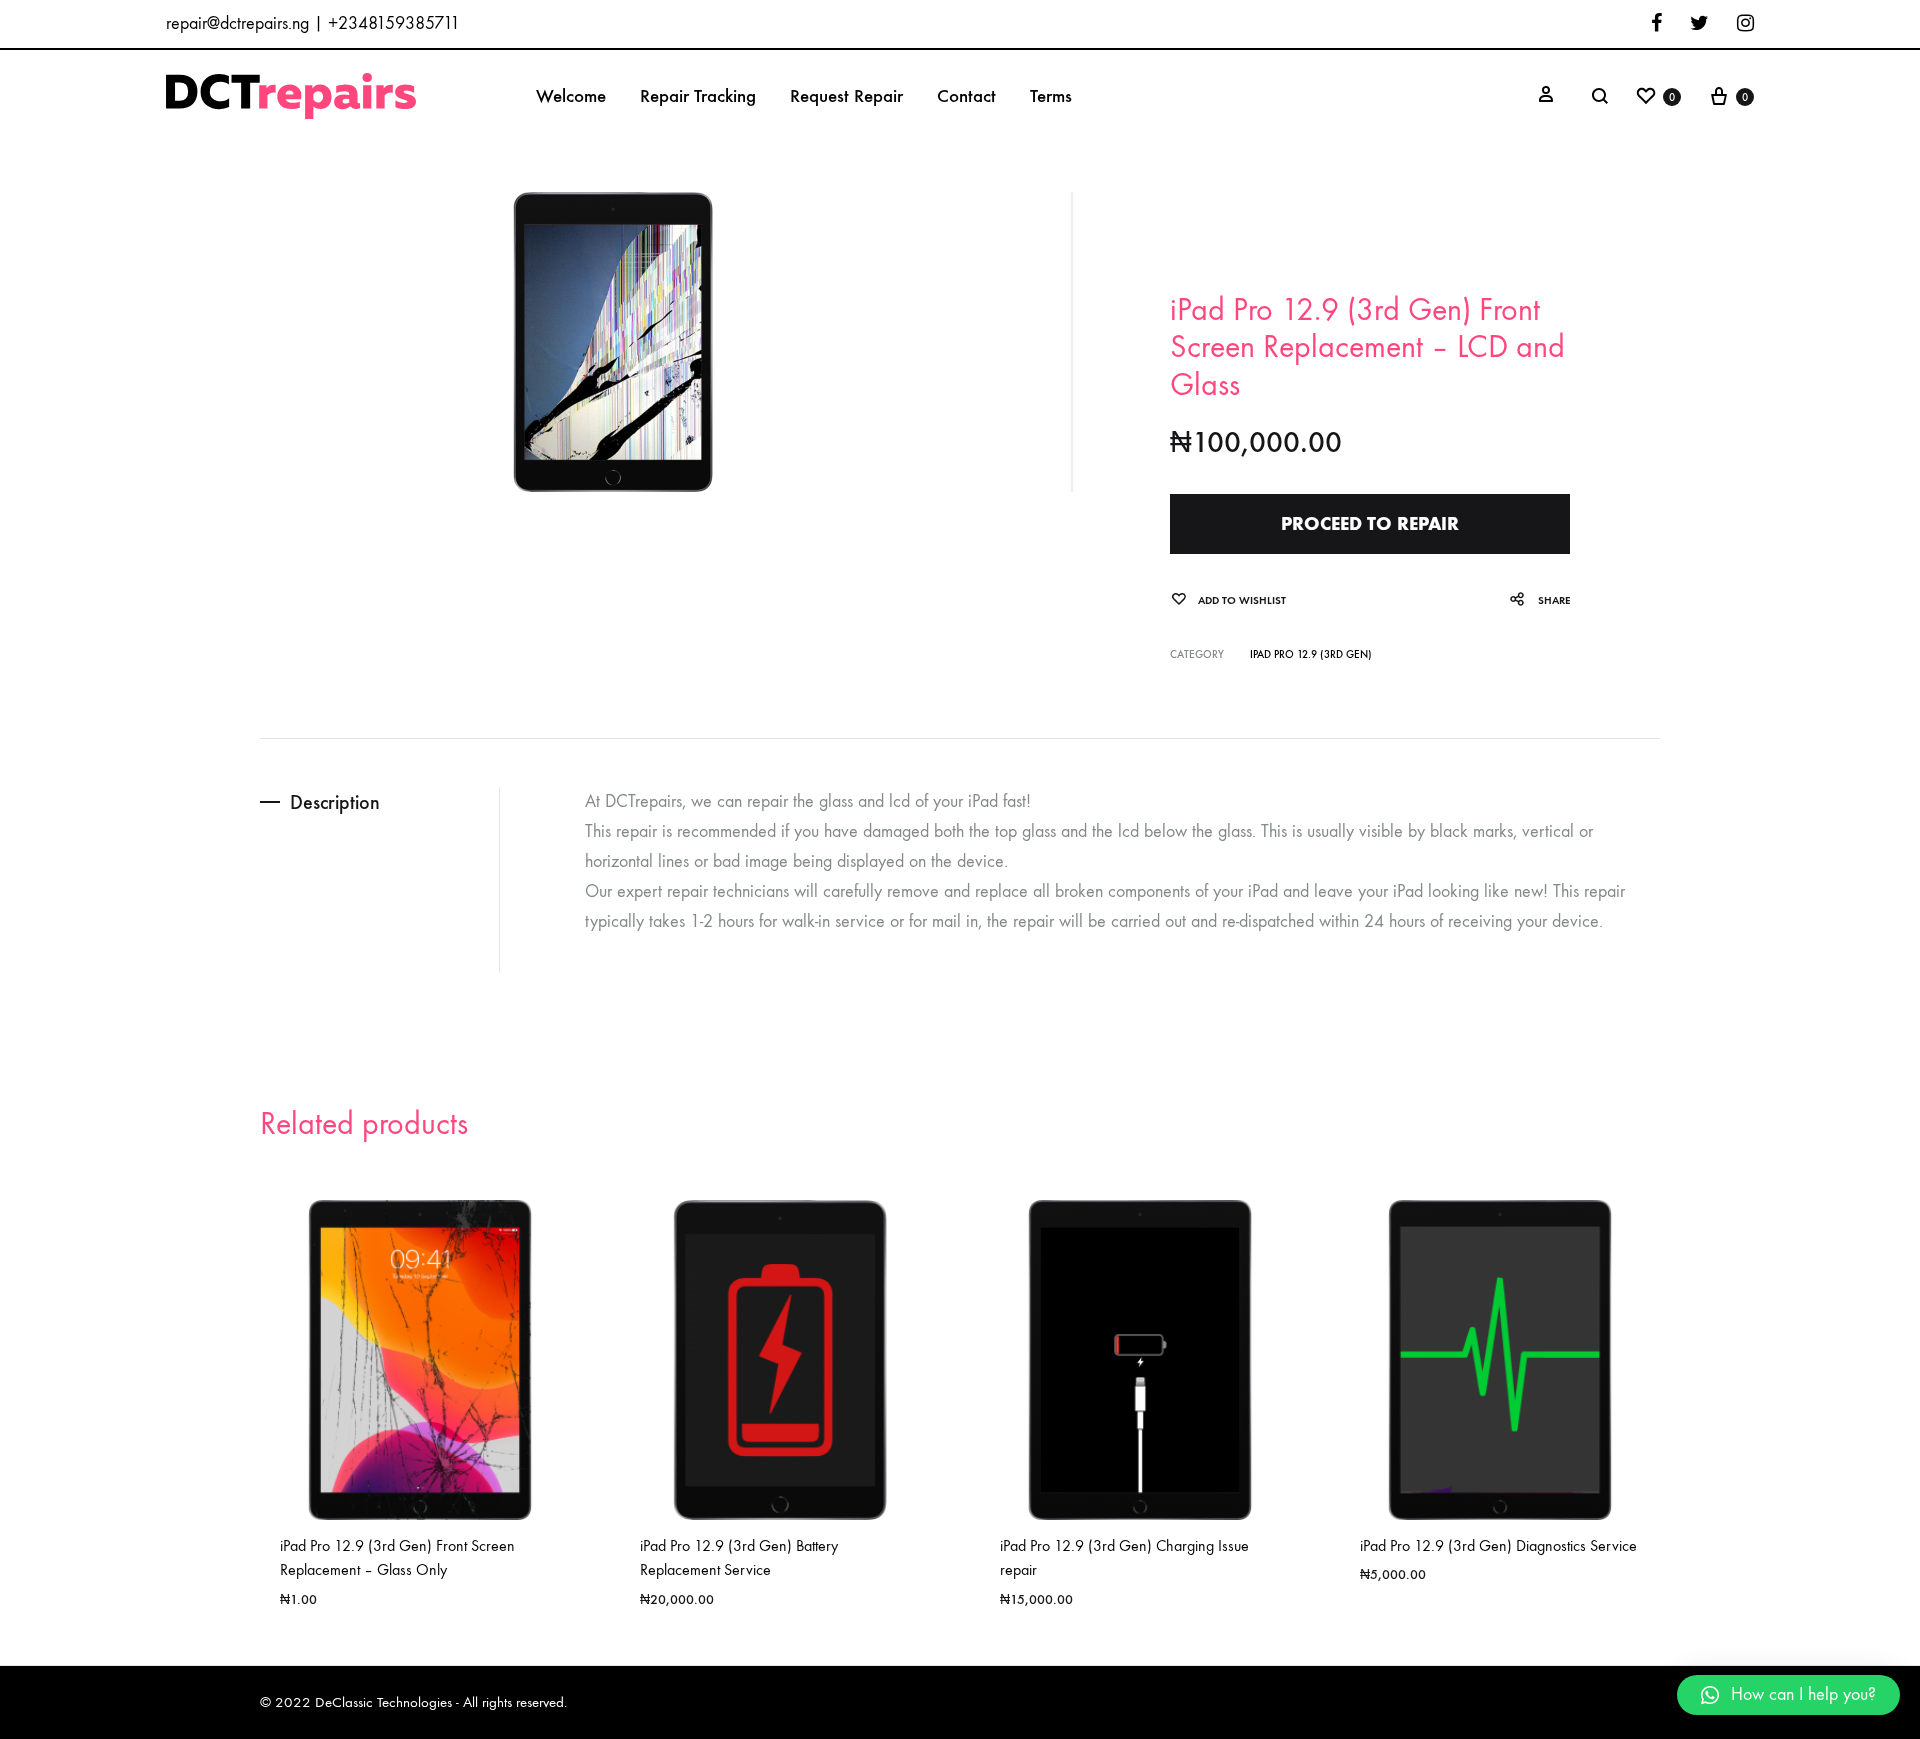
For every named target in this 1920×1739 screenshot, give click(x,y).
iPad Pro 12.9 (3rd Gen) (1311, 654)
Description (335, 802)
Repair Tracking (698, 95)
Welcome (571, 95)
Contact (966, 95)
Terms (1051, 95)
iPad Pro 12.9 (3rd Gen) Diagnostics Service (1498, 1545)
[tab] (379, 802)
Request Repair (846, 95)
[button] (1788, 1695)
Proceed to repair (1370, 523)
